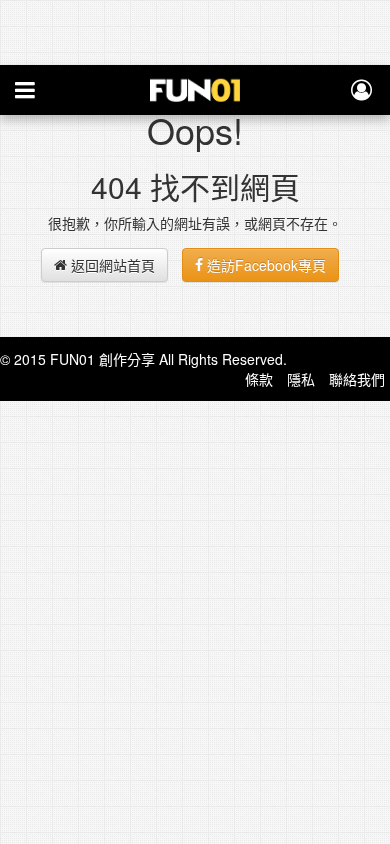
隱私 (301, 379)
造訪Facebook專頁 (264, 265)
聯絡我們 (357, 379)
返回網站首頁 (111, 265)
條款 (259, 379)
